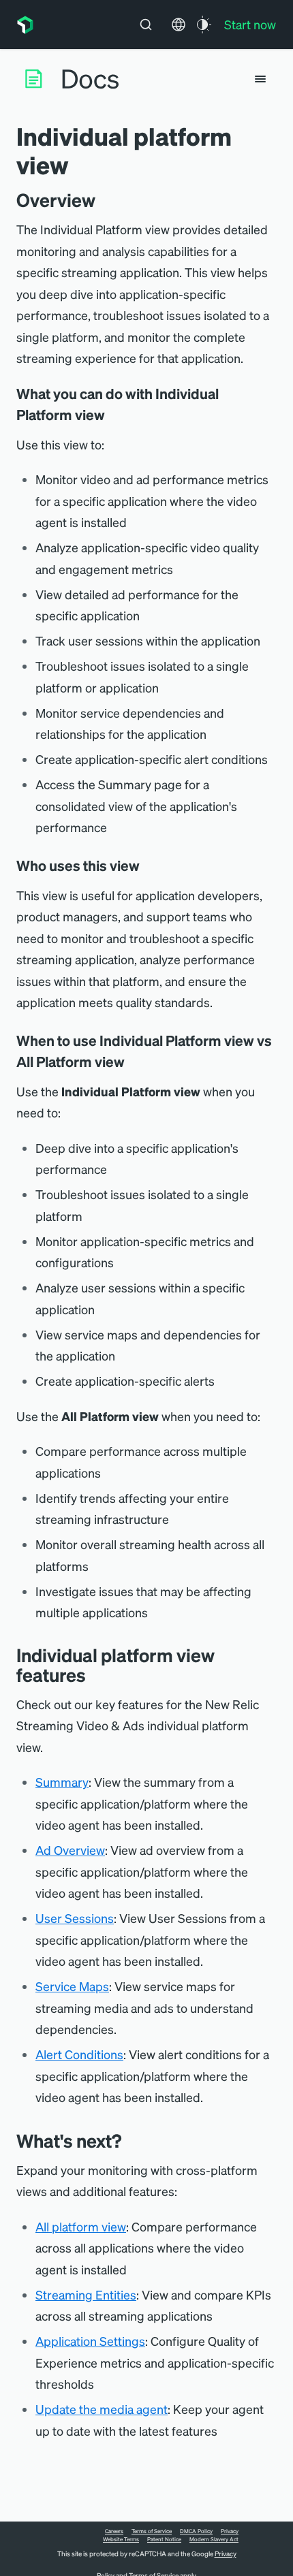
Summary (62, 1782)
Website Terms (121, 2539)
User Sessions (75, 1918)
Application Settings (90, 2341)
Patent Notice (164, 2539)
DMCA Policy (196, 2531)
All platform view (81, 2226)
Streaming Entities (86, 2294)
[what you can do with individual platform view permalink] (112, 415)
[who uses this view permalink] (146, 865)
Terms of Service (152, 2531)
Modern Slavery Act (214, 2539)
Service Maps (72, 1986)
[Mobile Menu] (260, 79)
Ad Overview (70, 1850)
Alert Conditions (79, 2054)
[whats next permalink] (128, 2141)
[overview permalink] (102, 200)
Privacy (230, 2531)
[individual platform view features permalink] (93, 1675)
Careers (114, 2531)
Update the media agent (102, 2409)
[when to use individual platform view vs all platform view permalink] (132, 1062)
